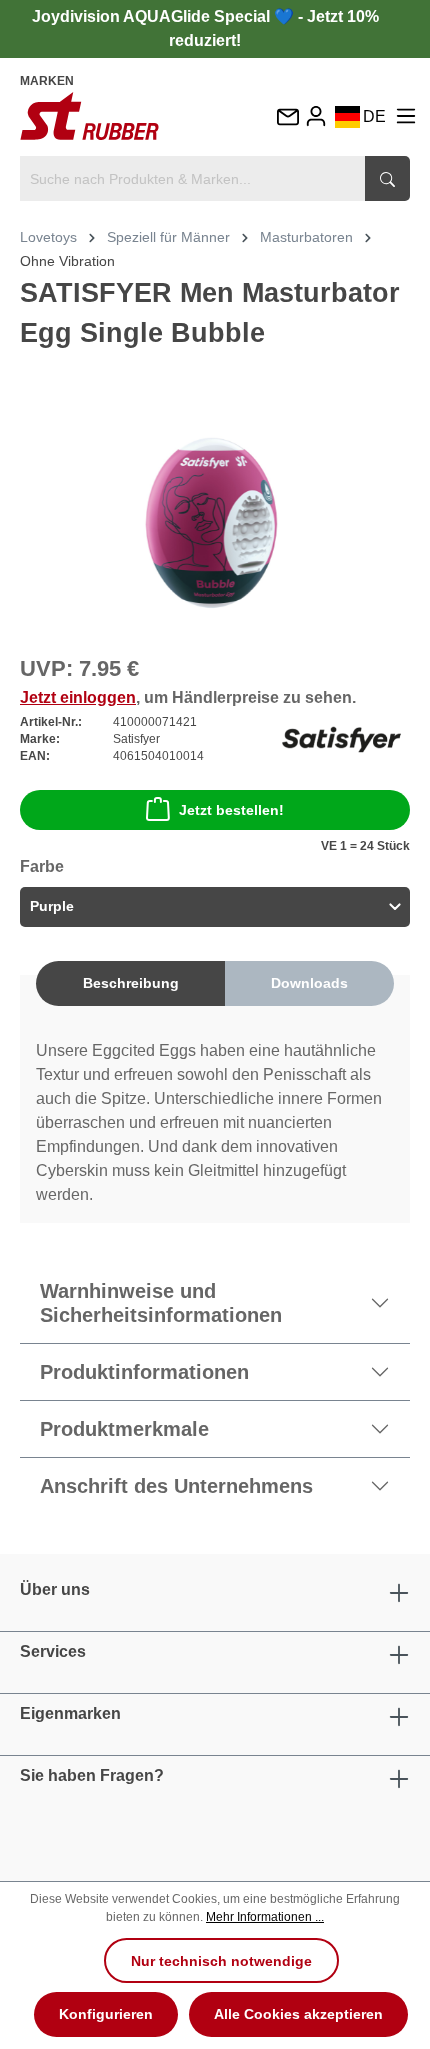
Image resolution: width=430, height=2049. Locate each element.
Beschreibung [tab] (131, 983)
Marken (47, 81)
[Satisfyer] (341, 738)
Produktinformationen (144, 1372)
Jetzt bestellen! (231, 810)
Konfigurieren (106, 2014)
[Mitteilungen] (287, 118)
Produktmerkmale (124, 1429)
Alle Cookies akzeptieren (298, 2014)
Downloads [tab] (309, 983)
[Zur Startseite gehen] (89, 116)
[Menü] (406, 116)
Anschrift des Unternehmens (176, 1486)
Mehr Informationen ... (265, 1917)
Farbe (42, 866)
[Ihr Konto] (316, 116)
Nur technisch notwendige (221, 1961)
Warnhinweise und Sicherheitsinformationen (161, 1303)
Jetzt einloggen (78, 697)
